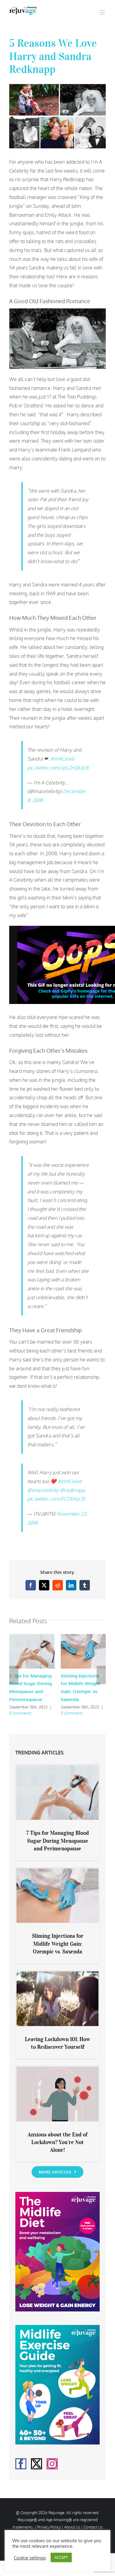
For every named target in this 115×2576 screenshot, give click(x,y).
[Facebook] (21, 2464)
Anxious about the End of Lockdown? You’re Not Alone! (57, 2142)
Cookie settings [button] (30, 2558)
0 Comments (20, 1713)
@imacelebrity (43, 1490)
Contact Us (93, 2527)
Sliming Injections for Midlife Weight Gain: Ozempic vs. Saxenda (58, 1944)
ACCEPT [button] (61, 2557)
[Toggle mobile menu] (103, 12)
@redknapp (72, 1490)
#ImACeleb (62, 759)
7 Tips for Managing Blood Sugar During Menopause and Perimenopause (58, 1841)
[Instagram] (52, 2464)
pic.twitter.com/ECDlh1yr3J (56, 1499)
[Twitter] (36, 2464)
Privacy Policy (49, 2527)
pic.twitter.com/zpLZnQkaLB (58, 768)
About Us (72, 2527)
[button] (14, 1675)
